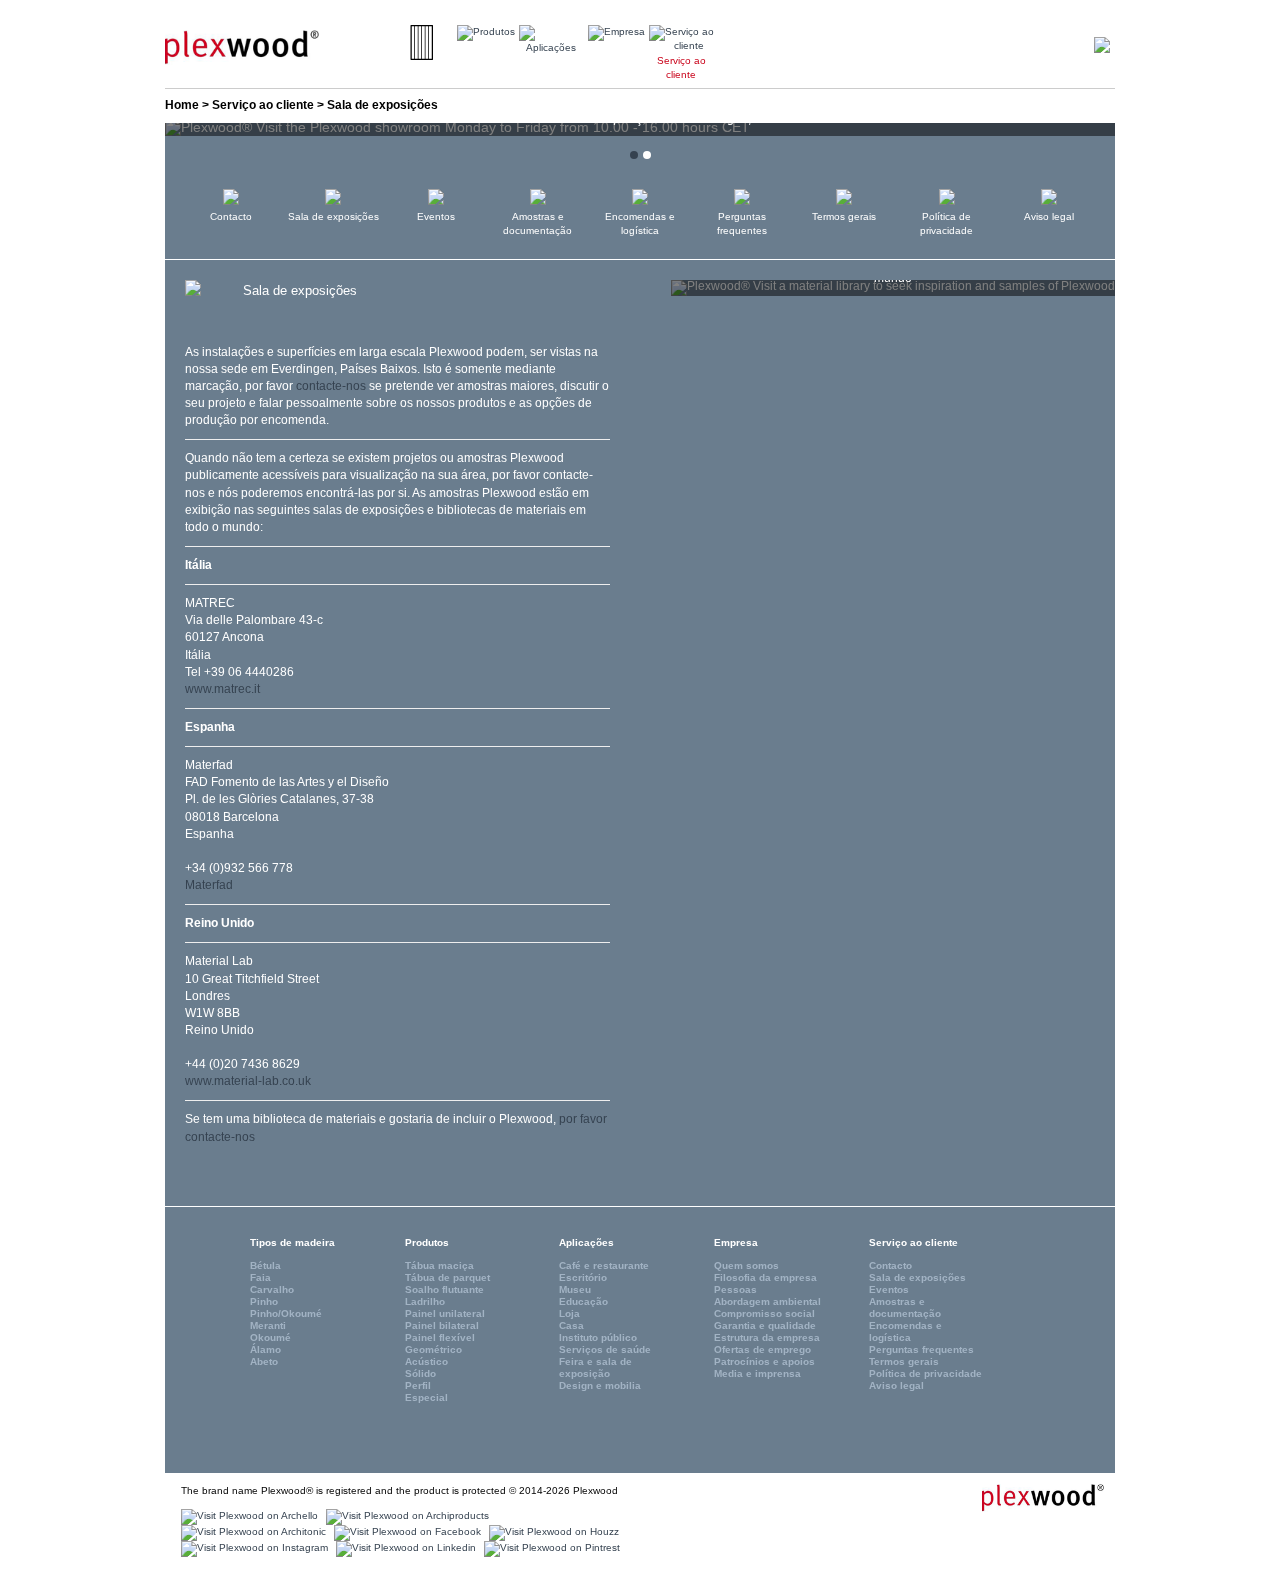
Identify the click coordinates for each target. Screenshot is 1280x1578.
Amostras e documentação (537, 223)
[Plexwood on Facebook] (405, 1531)
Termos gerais (844, 216)
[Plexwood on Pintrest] (549, 1547)
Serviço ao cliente (263, 105)
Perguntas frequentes (742, 223)
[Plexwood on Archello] (247, 1515)
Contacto (231, 216)
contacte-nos (331, 386)
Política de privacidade (946, 223)
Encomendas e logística (640, 223)
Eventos (436, 216)
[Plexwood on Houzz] (551, 1531)
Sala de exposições (333, 216)
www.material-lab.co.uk (248, 1081)
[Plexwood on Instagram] (252, 1547)
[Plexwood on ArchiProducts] (405, 1515)
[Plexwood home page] (1031, 1497)
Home (182, 105)
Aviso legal (1049, 216)
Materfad (209, 885)
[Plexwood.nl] (242, 46)
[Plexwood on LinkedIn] (403, 1547)
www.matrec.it (222, 689)
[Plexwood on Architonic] (251, 1531)
